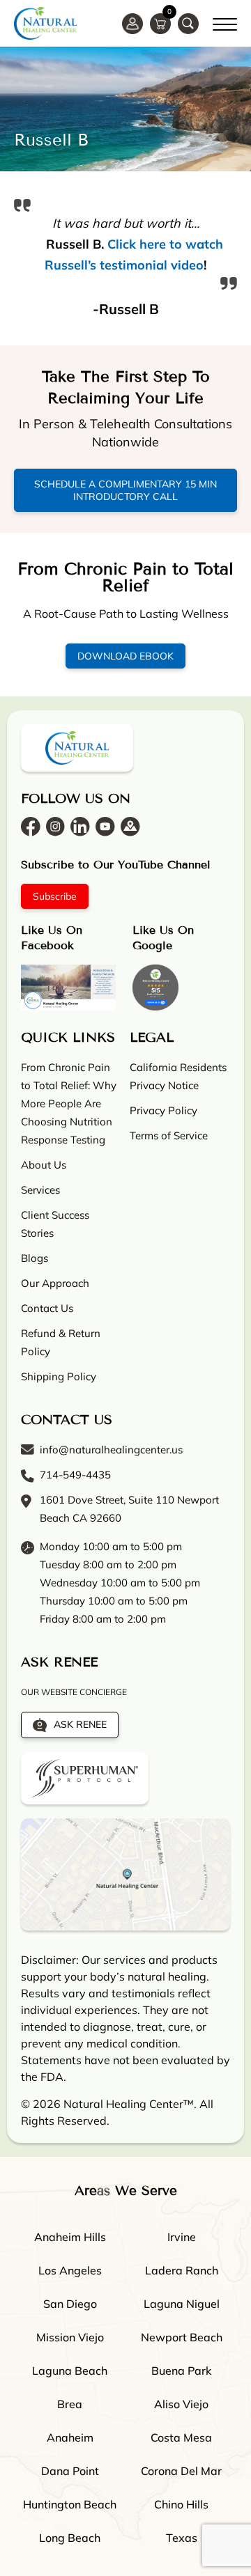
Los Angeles (70, 2270)
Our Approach (55, 1283)
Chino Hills (181, 2504)
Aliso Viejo (181, 2404)
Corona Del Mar (181, 2471)
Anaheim (70, 2437)
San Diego (70, 2304)
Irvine (182, 2237)
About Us (44, 1165)
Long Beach (70, 2538)
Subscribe (55, 896)
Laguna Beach (70, 2371)
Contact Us (47, 1308)
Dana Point (70, 2471)
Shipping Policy (59, 1376)
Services (40, 1190)
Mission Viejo (70, 2337)
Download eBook (125, 656)
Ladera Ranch (182, 2270)
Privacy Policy (163, 1110)
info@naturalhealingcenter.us (111, 1450)
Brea (70, 2404)
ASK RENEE (80, 1724)
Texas (182, 2538)
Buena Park (181, 2371)
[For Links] (225, 22)
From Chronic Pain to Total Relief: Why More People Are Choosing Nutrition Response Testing (69, 1103)
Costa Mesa (181, 2437)
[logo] (45, 23)
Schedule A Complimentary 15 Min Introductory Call (125, 490)
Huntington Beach (70, 2504)
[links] (188, 24)
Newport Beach (182, 2337)
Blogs (35, 1258)
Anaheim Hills (70, 2237)
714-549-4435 (75, 1475)
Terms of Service (169, 1135)
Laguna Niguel (182, 2304)
